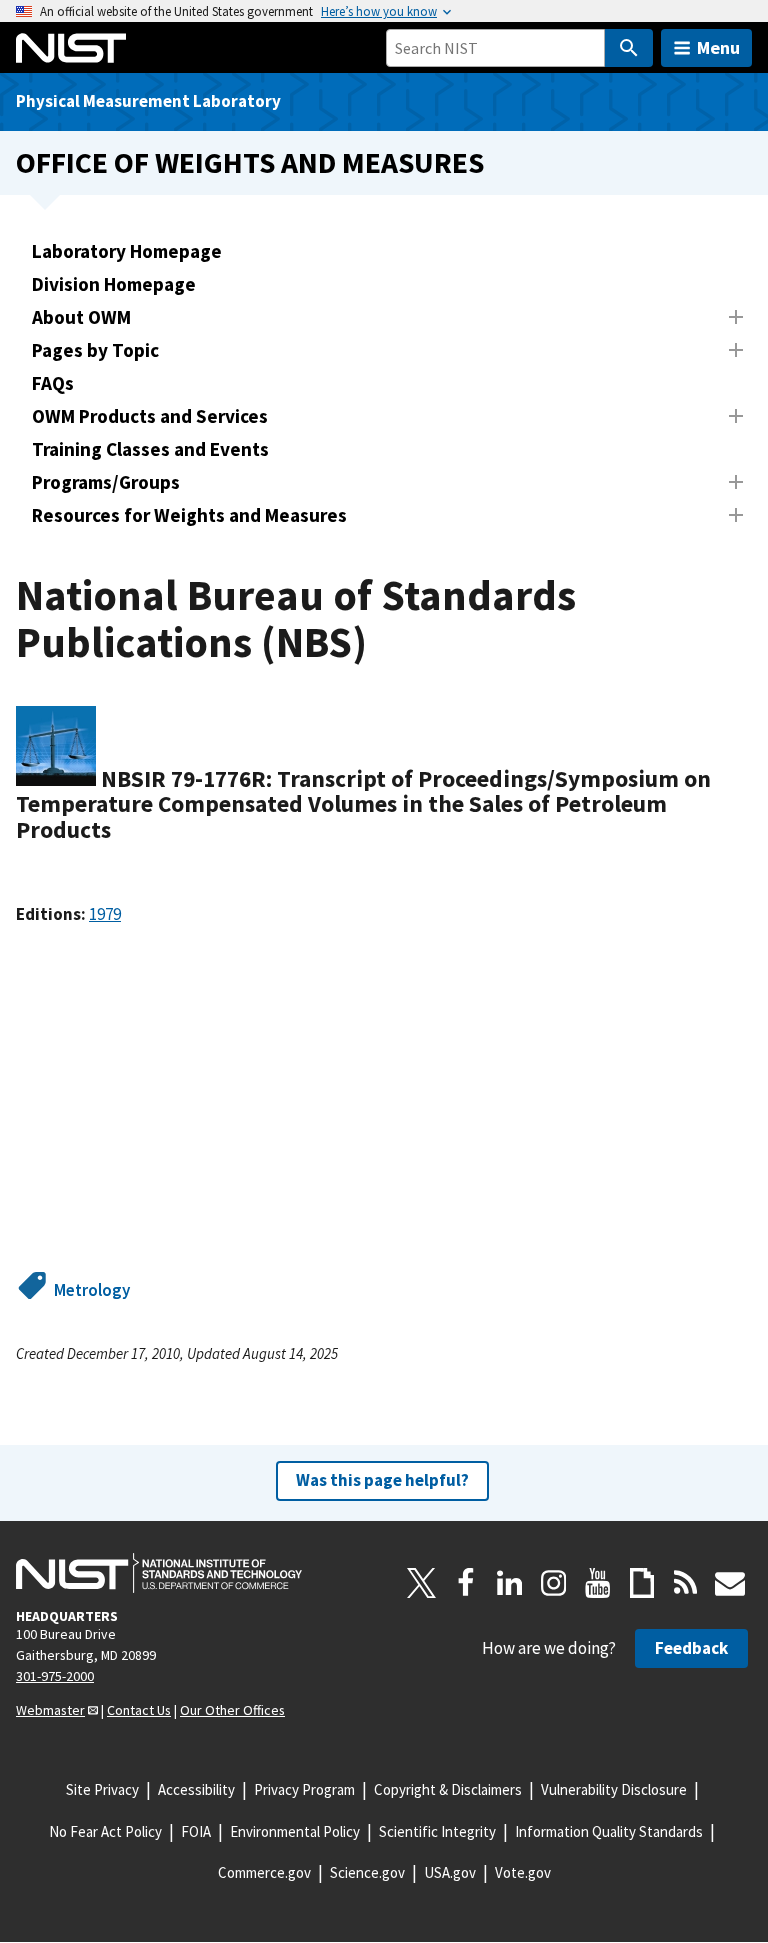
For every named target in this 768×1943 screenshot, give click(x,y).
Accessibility (196, 1789)
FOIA (196, 1831)
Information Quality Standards (609, 1831)
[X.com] (422, 1583)
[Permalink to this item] (123, 830)
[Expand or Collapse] (736, 317)
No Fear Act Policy (105, 1831)
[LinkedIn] (510, 1583)
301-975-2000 (55, 1676)
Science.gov (367, 1872)
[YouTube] (598, 1583)
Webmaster (50, 1710)
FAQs (53, 383)
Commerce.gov (264, 1872)
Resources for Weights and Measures (189, 515)
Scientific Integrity (437, 1831)
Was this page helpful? (382, 1480)
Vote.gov (523, 1872)
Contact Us (139, 1710)
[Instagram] (554, 1583)
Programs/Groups (106, 482)
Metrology (92, 1290)
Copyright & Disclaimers (448, 1789)
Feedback (691, 1648)
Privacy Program (304, 1789)
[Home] (71, 48)
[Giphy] (642, 1583)
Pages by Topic (95, 350)
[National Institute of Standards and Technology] (159, 1573)
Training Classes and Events (150, 449)
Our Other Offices (232, 1710)
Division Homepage (114, 284)
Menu (718, 47)
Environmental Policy (295, 1831)
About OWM (81, 317)
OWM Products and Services (150, 416)
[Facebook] (466, 1583)
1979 (105, 914)
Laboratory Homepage (127, 251)
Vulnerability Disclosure (614, 1789)
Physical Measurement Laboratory (148, 101)
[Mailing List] (730, 1583)
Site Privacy (102, 1789)
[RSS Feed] (686, 1583)
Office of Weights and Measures (250, 162)
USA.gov (450, 1872)
